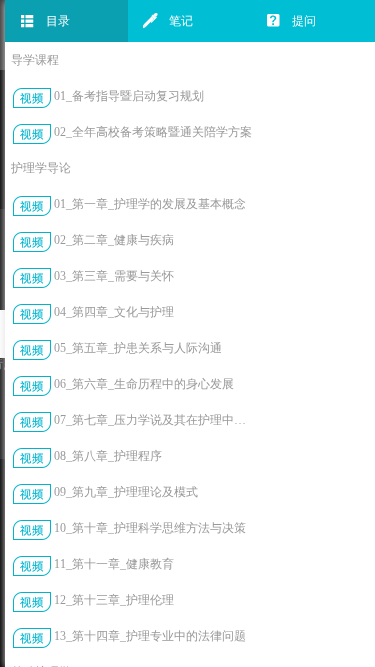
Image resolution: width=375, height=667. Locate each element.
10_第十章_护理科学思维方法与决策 (150, 528)
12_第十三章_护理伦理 (114, 600)
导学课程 (35, 60)
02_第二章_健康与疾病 (114, 240)
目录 (58, 21)
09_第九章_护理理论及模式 (126, 492)
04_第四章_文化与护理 (114, 312)
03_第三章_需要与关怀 (114, 276)
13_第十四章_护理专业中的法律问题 (150, 636)
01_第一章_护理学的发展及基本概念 (150, 204)
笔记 (181, 21)
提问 (304, 21)
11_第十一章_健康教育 (114, 564)
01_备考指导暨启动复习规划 (129, 96)
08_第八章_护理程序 (108, 456)
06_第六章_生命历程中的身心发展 (144, 384)
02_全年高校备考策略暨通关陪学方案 (153, 132)
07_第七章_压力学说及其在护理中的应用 (153, 420)
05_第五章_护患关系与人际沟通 (138, 348)
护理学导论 (41, 168)
